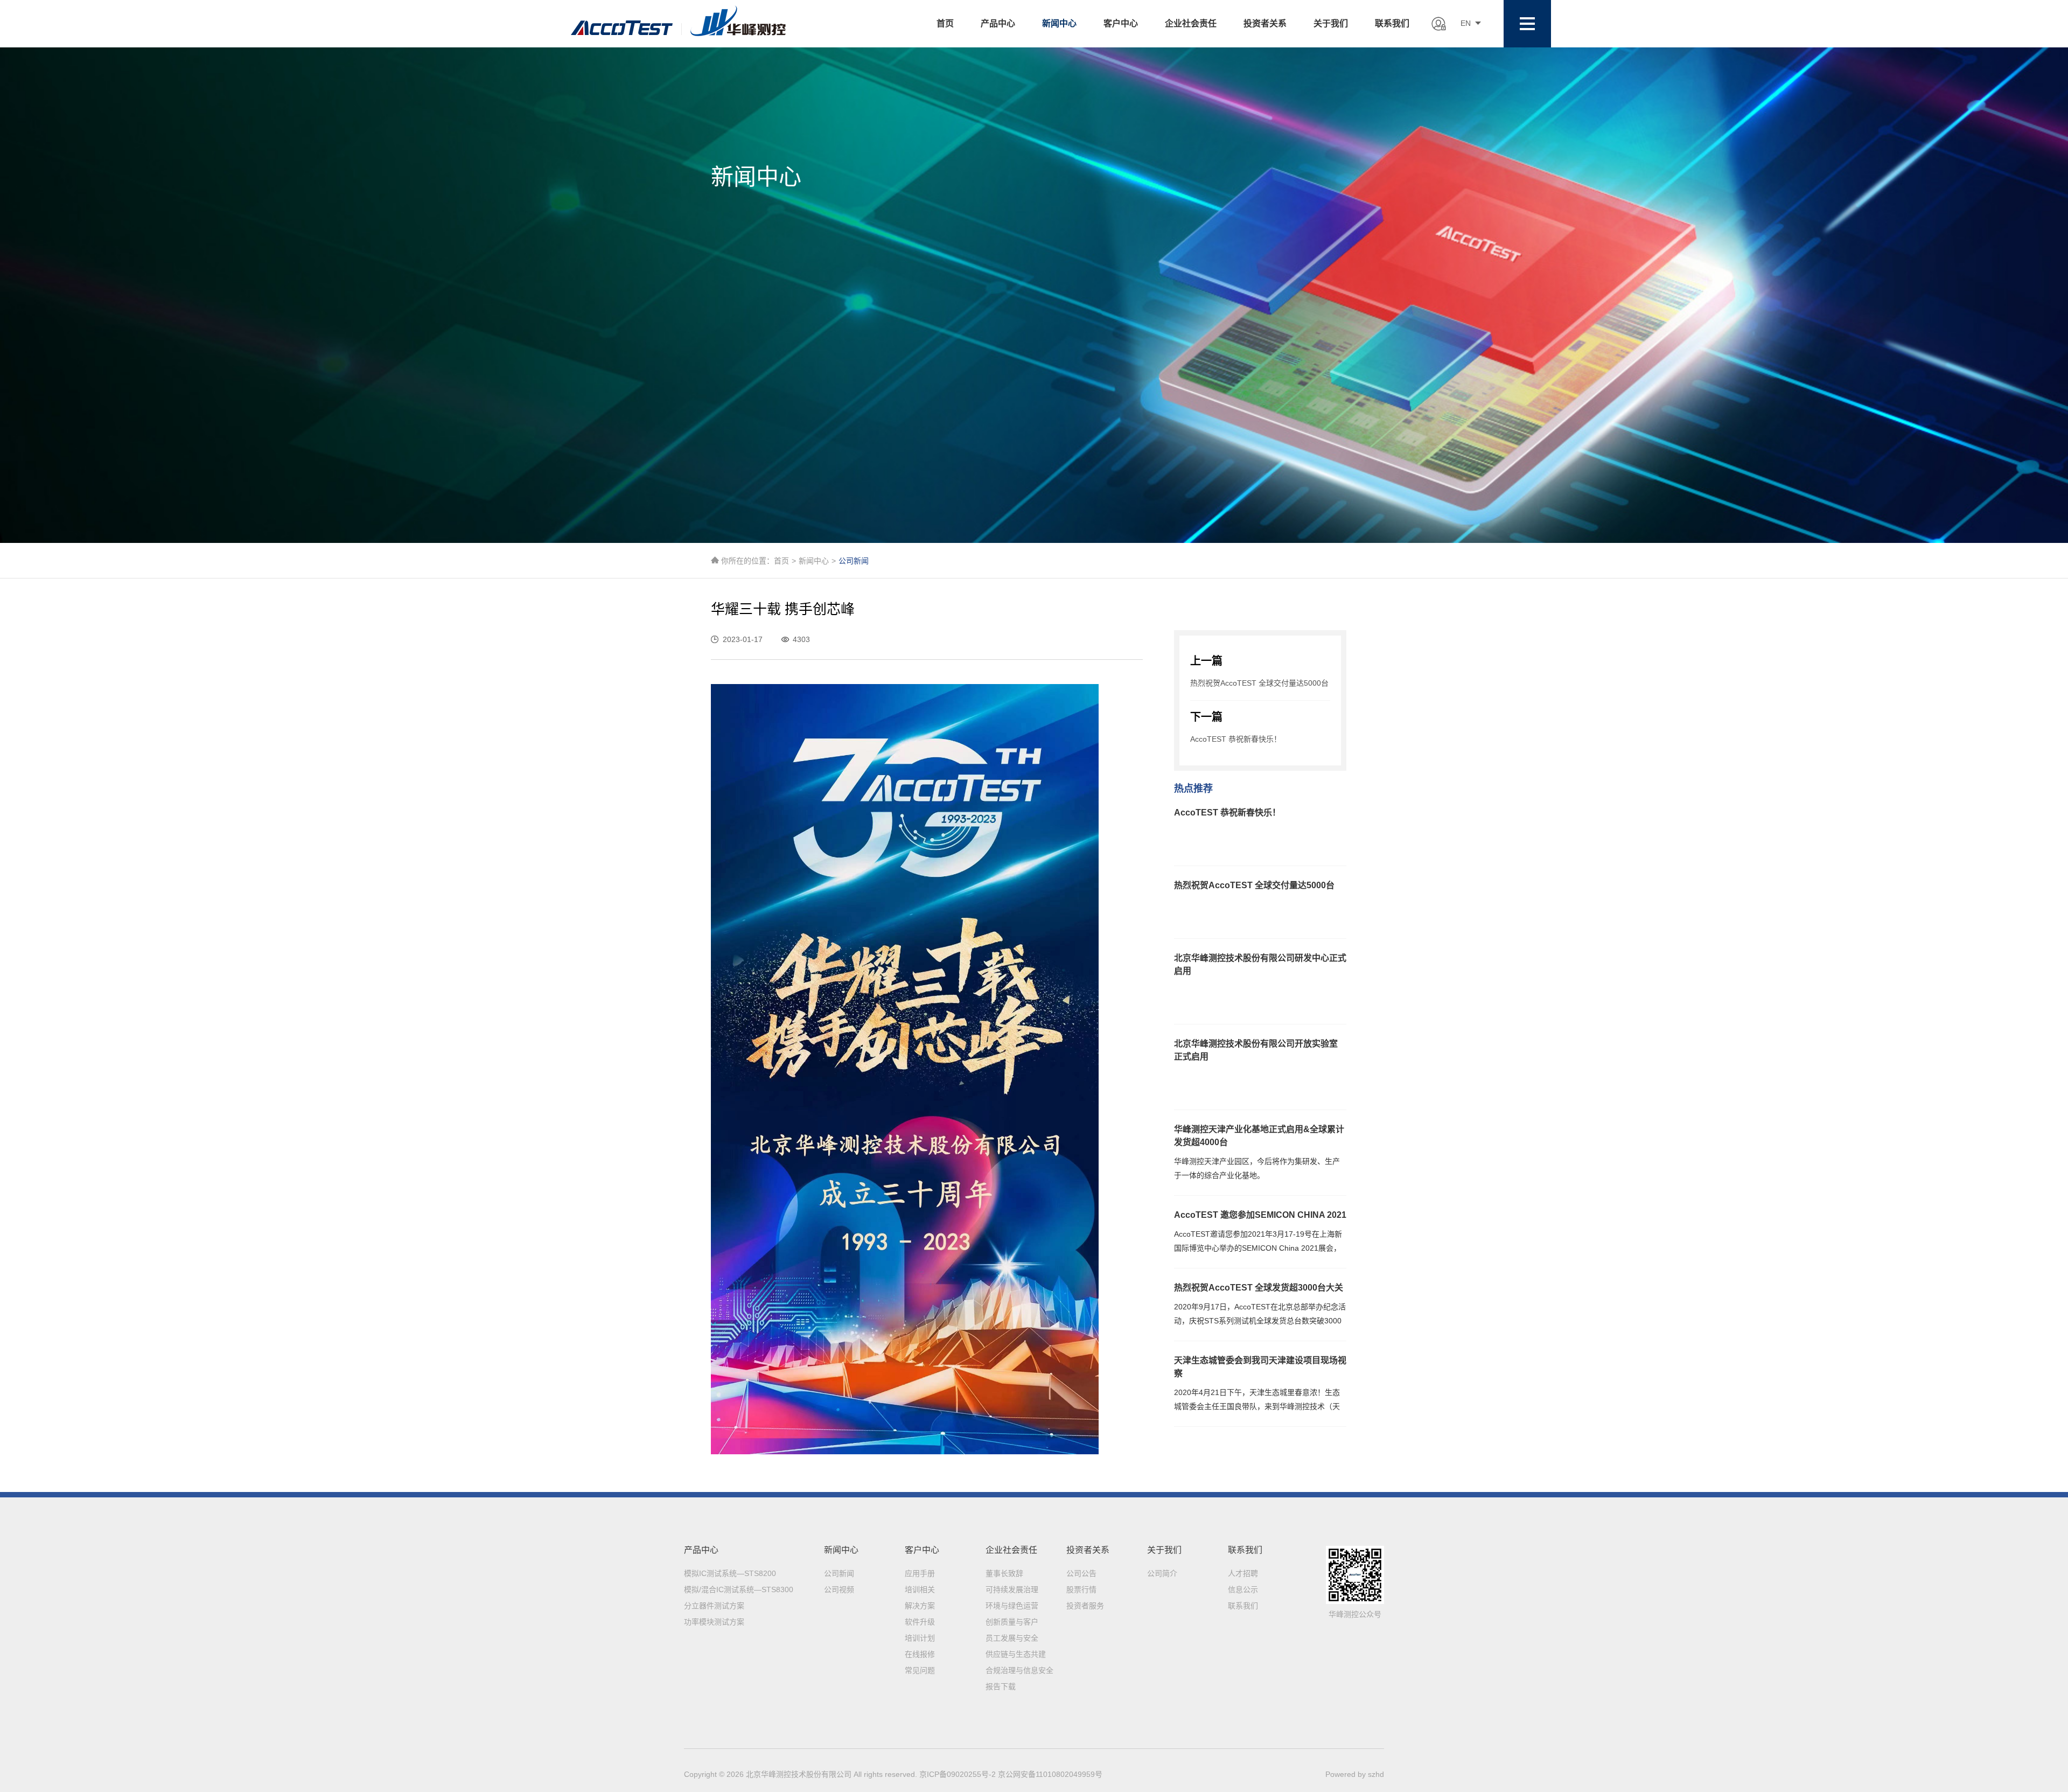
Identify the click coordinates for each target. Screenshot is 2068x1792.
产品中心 (998, 23)
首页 (945, 23)
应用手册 (920, 1573)
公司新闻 (839, 1573)
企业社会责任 (1191, 23)
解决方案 (920, 1606)
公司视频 (839, 1589)
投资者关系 (1265, 23)
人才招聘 (1243, 1573)
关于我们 (1331, 23)
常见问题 (920, 1670)
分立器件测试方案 (714, 1606)
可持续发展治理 (1012, 1589)
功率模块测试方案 (714, 1622)
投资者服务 (1085, 1606)
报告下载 (1001, 1686)
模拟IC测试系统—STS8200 (730, 1573)
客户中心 (1121, 23)
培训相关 (920, 1589)
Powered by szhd (1355, 1774)
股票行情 (1081, 1589)
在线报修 (920, 1654)
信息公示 (1243, 1589)
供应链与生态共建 (1016, 1654)
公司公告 (1081, 1573)
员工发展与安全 (1012, 1638)
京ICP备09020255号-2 (959, 1774)
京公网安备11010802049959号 (1050, 1774)
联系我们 (1392, 23)
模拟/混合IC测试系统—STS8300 (739, 1589)
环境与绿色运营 (1012, 1606)
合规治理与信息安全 (1019, 1670)
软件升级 (920, 1622)
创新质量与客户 (1012, 1622)
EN (1466, 23)
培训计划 (920, 1638)
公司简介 (1162, 1573)
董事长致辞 (1004, 1573)
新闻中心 (1059, 23)
